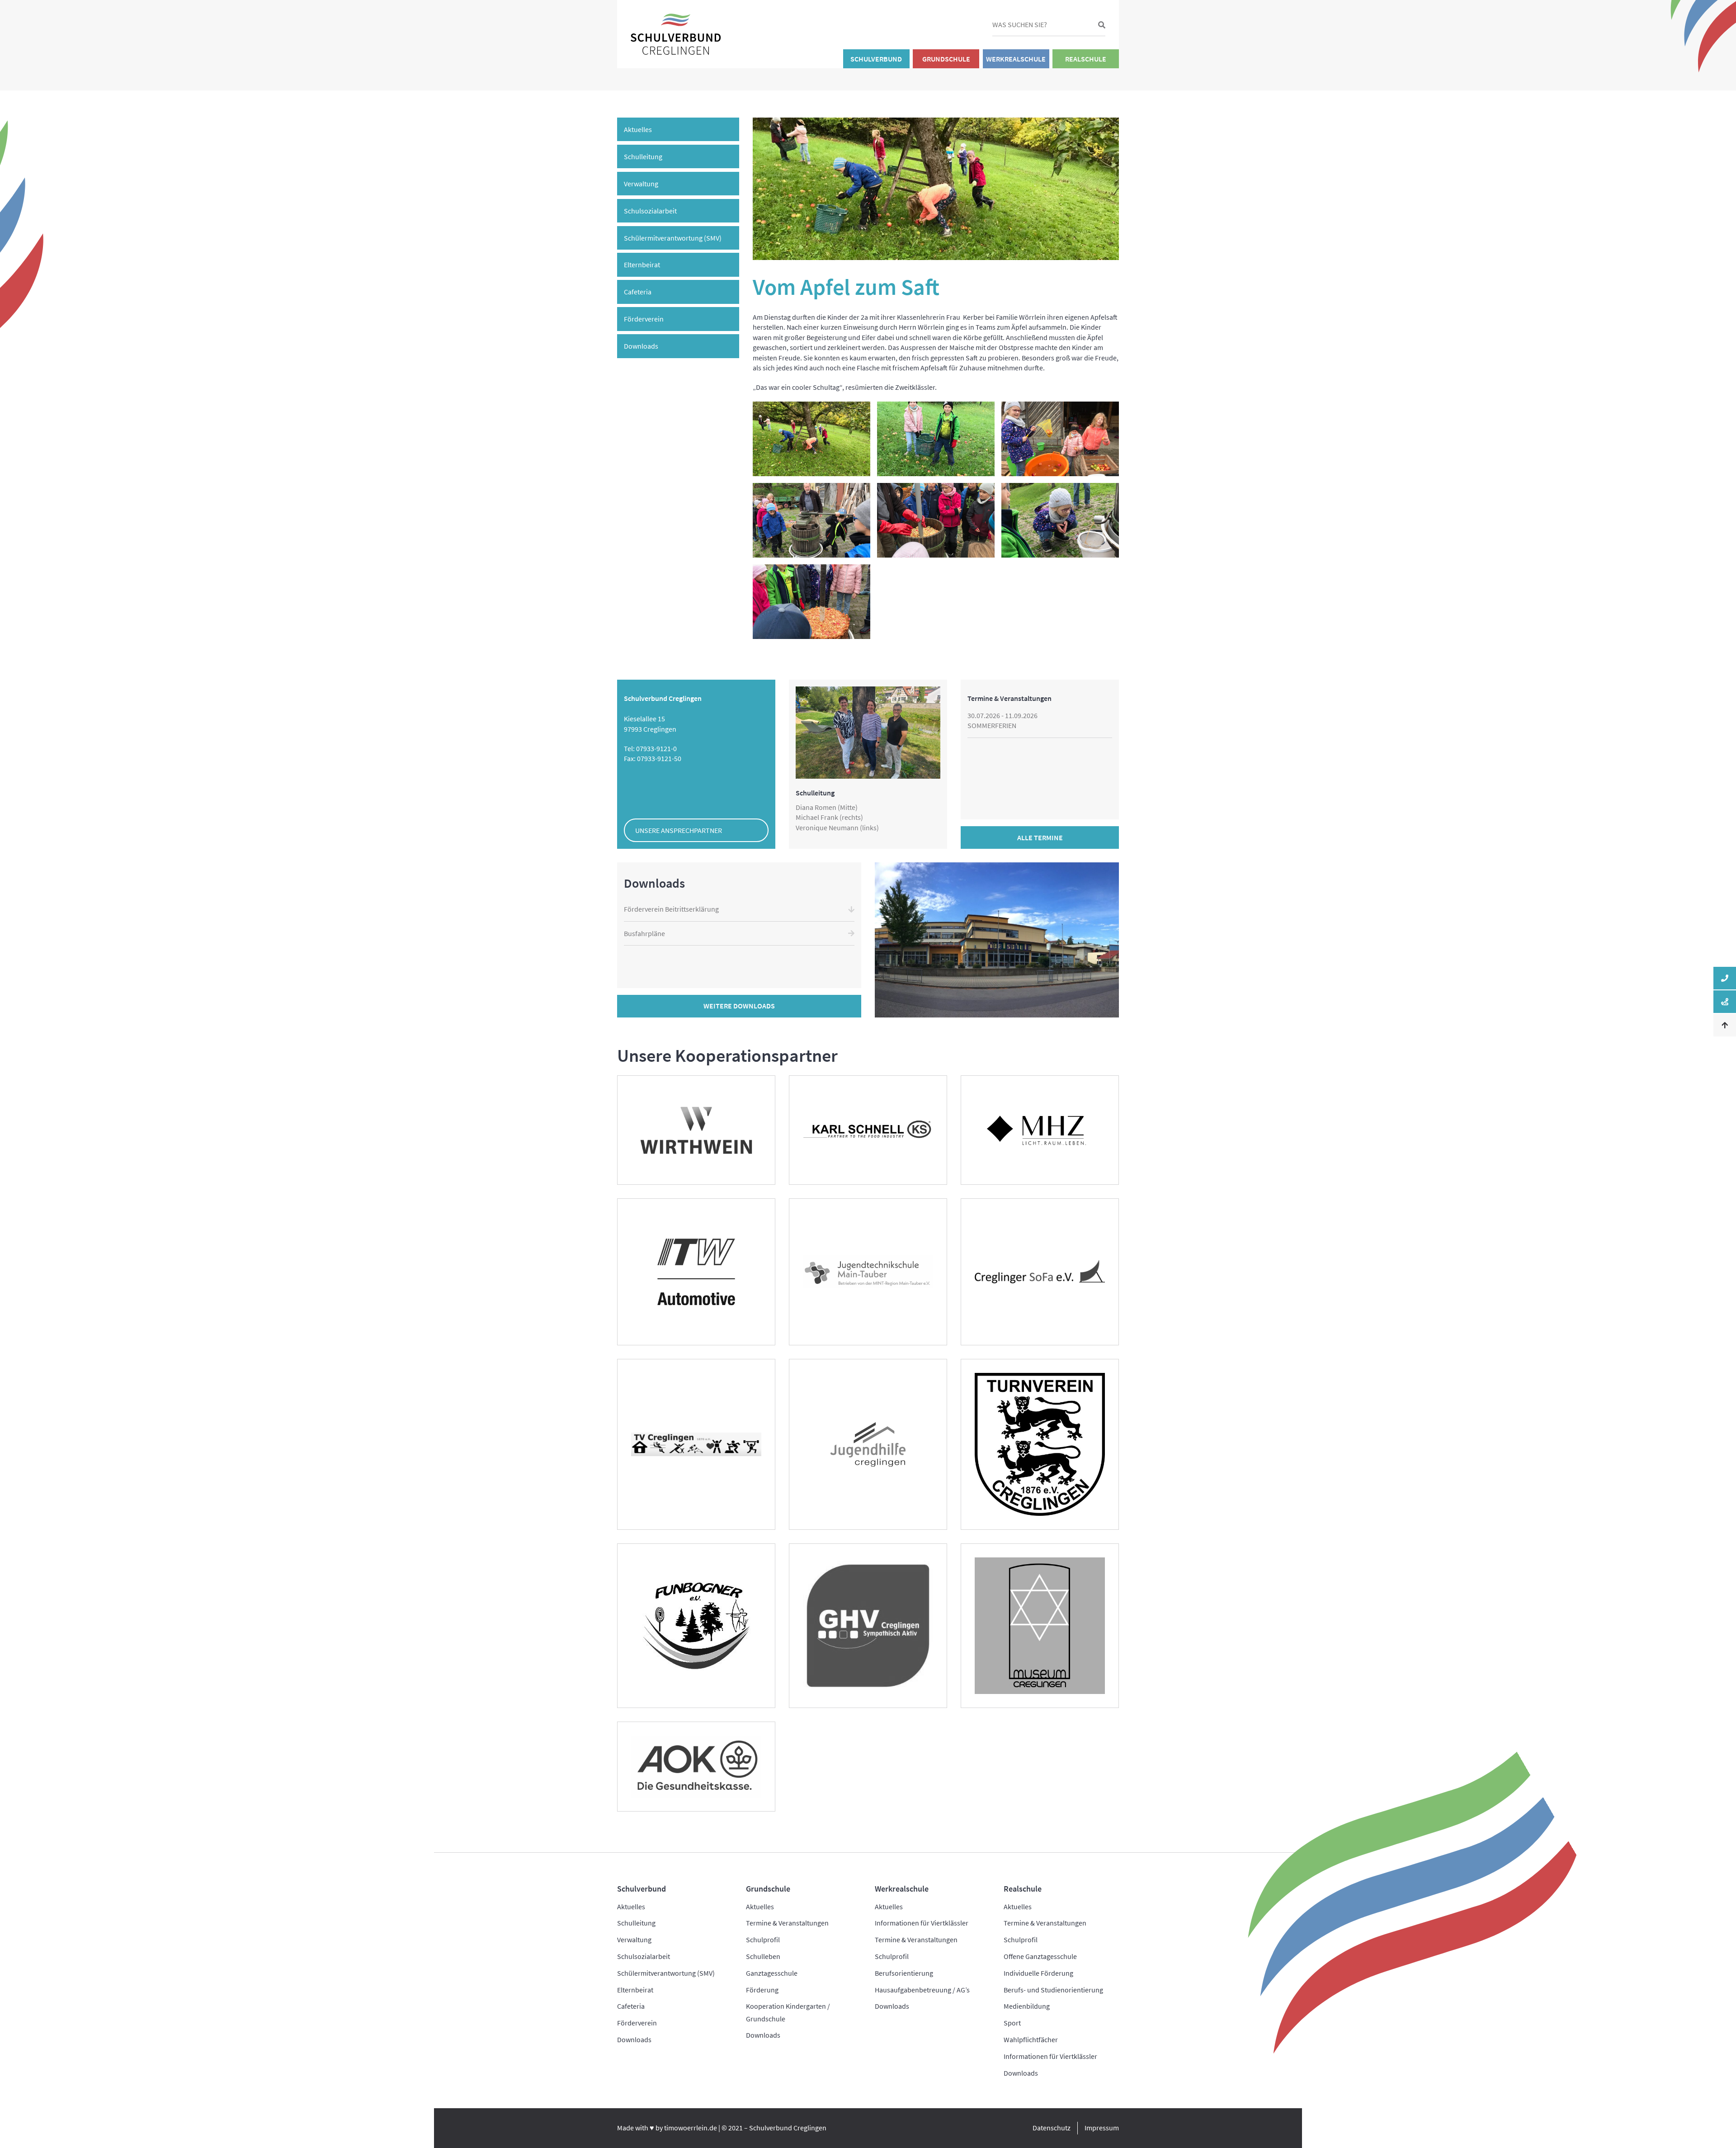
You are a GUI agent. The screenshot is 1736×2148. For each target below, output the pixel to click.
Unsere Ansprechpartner (679, 830)
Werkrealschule (1016, 59)
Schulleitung (643, 156)
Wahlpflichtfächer (1031, 2039)
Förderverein (644, 319)
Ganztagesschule (772, 1973)
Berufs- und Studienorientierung (1053, 1990)
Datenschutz (1052, 2128)
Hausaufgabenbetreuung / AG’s (922, 1990)
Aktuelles (638, 129)
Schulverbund (876, 59)
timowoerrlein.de (691, 2128)
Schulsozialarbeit (650, 211)
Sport (1012, 2023)
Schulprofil (763, 1940)
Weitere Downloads (739, 1006)
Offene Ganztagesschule (1040, 1956)
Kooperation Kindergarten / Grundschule (788, 2012)
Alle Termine (1040, 837)
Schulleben (763, 1956)
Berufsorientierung (904, 1973)
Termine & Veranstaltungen (787, 1923)
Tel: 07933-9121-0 (650, 748)
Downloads (641, 346)
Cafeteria (638, 292)
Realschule (1086, 59)
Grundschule (946, 59)
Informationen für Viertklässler (922, 1923)
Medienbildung (1027, 2006)
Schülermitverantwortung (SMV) (673, 238)
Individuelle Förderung (1038, 1973)
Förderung (762, 1990)
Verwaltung (641, 184)
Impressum (1102, 2128)
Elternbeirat (642, 265)
